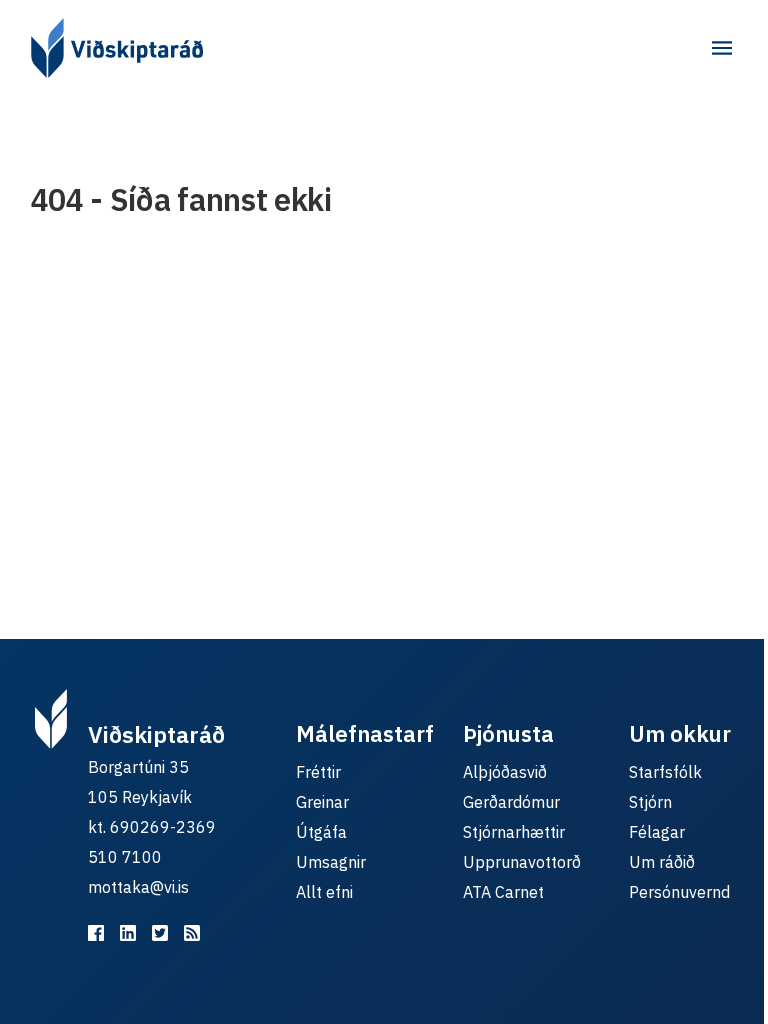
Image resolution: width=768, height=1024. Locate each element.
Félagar (657, 832)
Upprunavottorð (522, 862)
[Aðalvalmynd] (722, 48)
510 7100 (125, 857)
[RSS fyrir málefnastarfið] (192, 933)
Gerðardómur (511, 802)
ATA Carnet (503, 892)
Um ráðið (662, 862)
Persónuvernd (679, 892)
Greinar (322, 802)
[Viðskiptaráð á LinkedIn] (128, 933)
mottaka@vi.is (138, 887)
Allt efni (324, 892)
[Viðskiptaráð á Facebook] (96, 933)
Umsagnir (331, 862)
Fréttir (318, 772)
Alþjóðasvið (505, 772)
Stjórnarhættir (514, 832)
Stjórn (650, 802)
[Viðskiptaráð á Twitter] (160, 933)
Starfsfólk (665, 772)
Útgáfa (321, 832)
